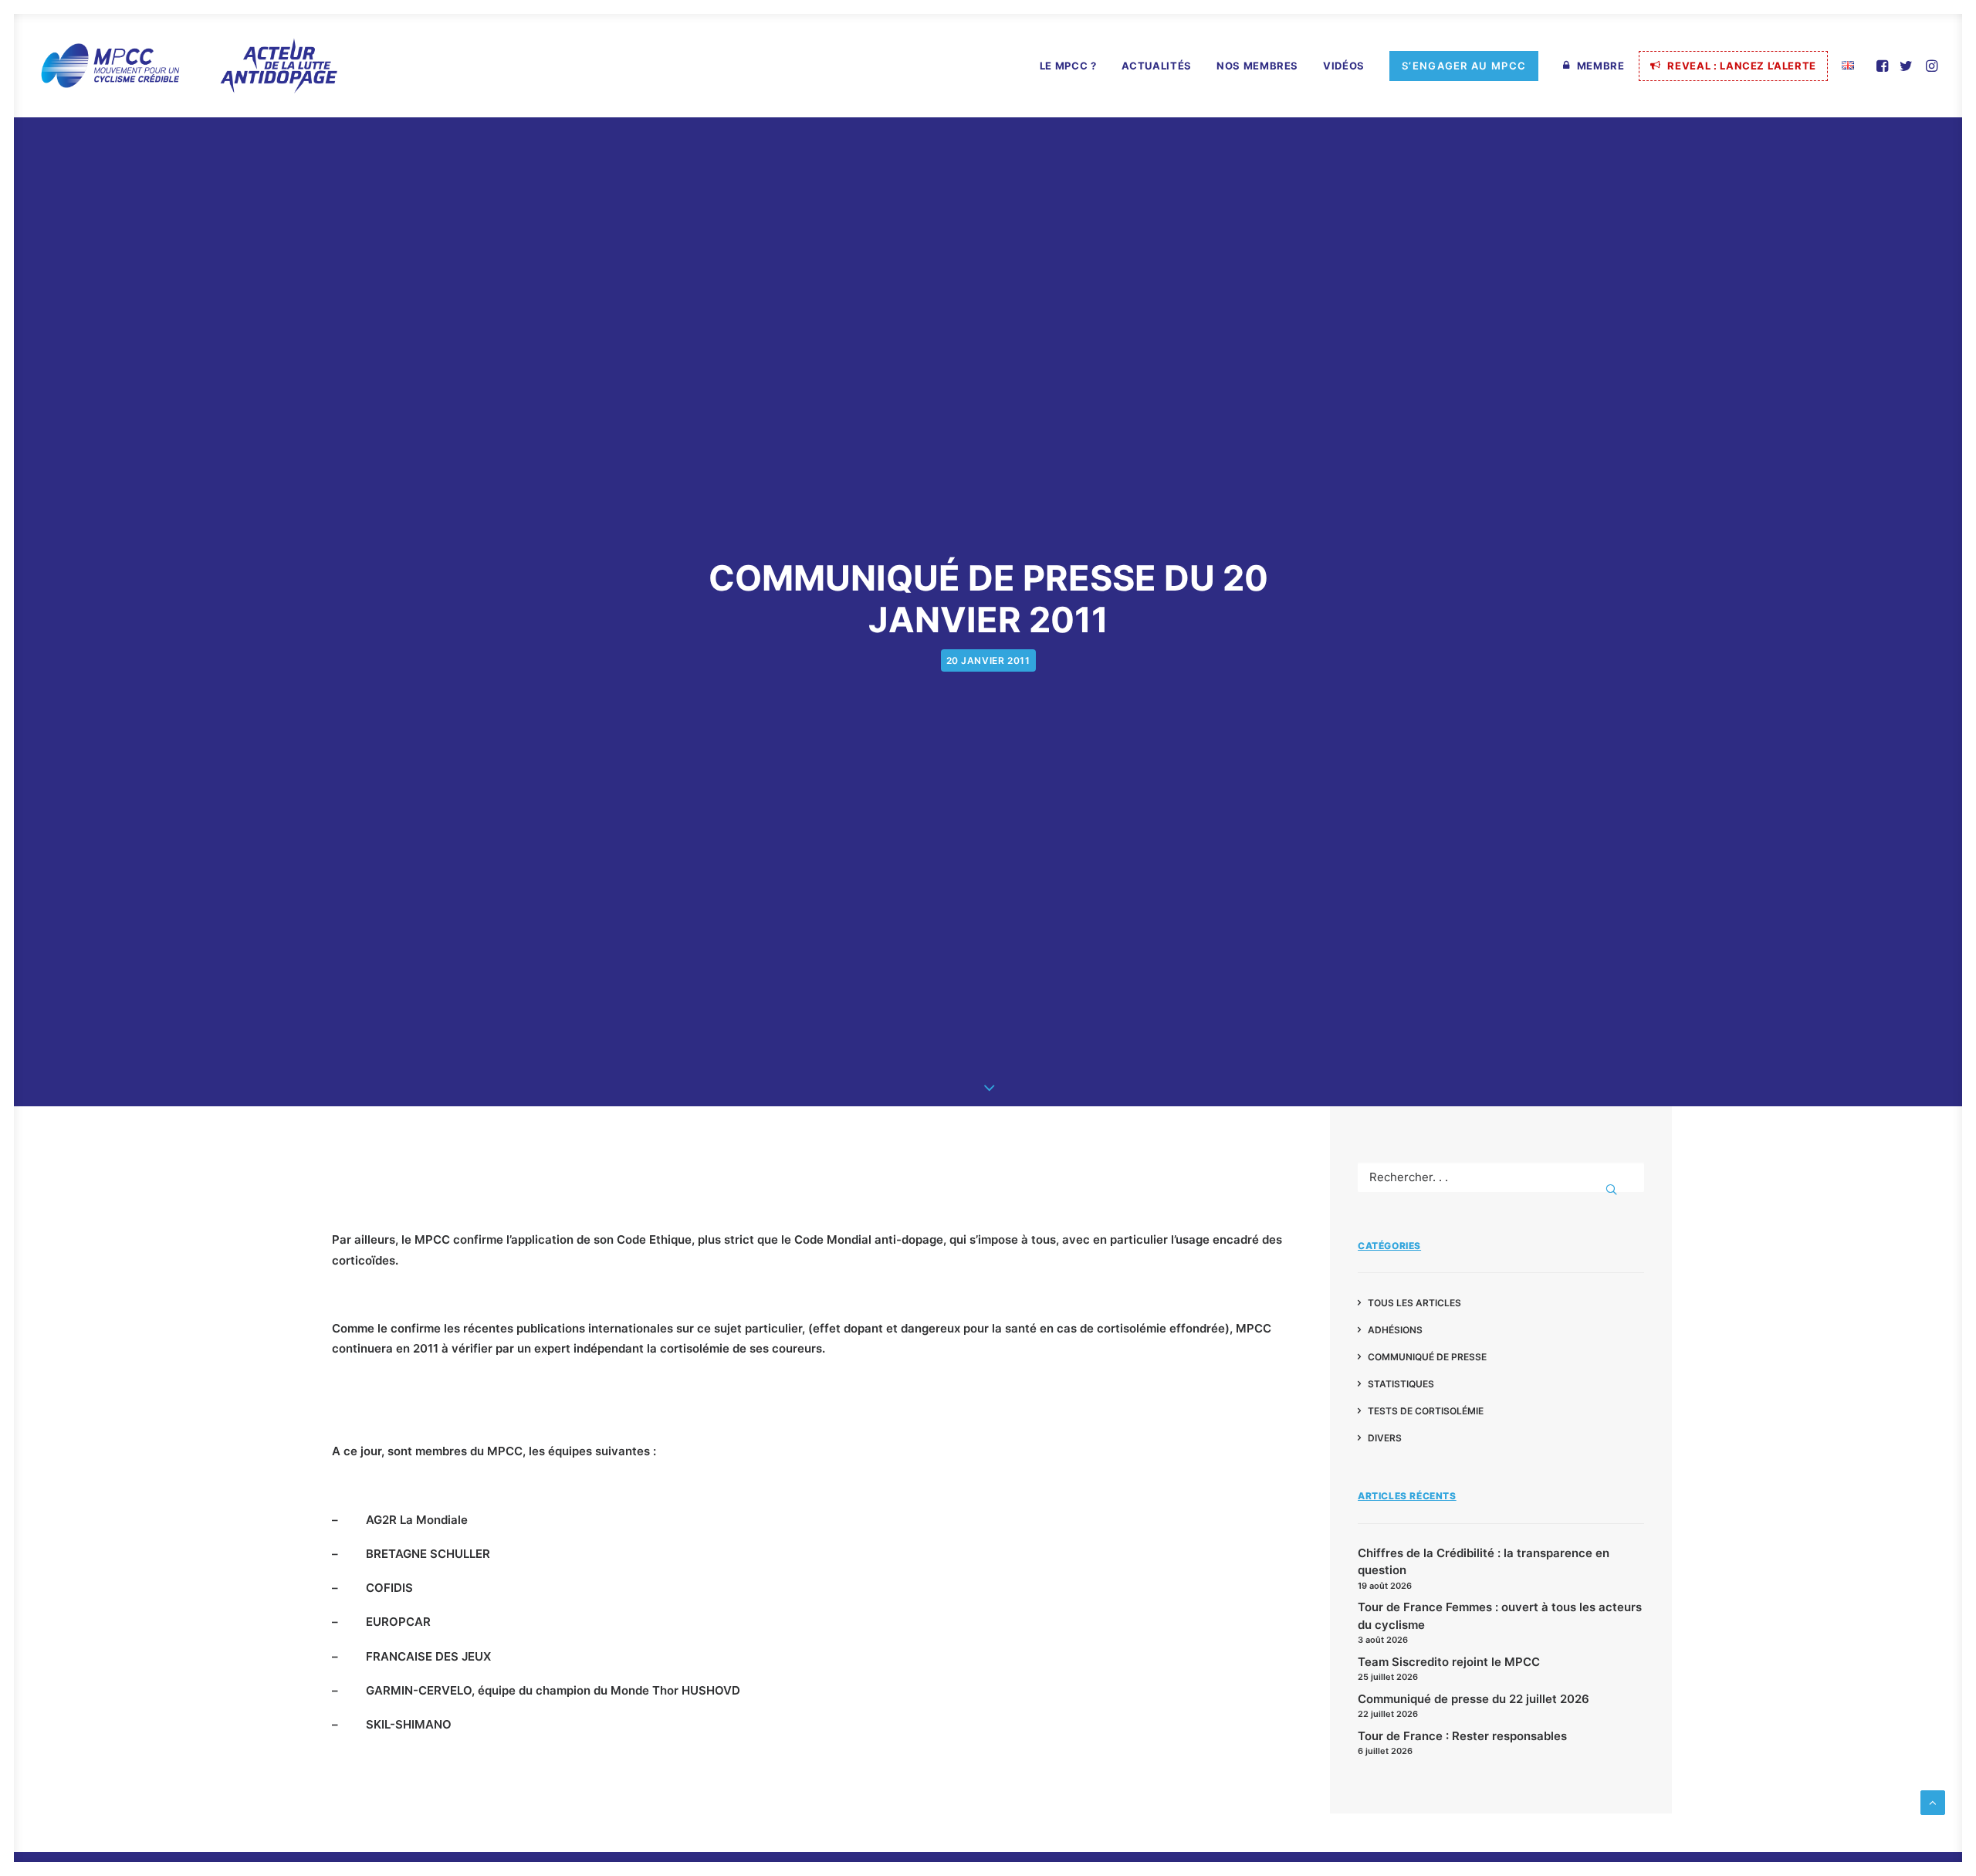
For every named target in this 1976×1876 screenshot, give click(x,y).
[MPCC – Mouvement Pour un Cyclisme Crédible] (188, 66)
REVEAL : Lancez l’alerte (1742, 66)
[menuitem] (1068, 66)
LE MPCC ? (1068, 66)
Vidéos (1344, 66)
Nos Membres (1257, 66)
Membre (1601, 66)
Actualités (1157, 66)
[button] (1884, 66)
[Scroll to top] (1933, 1802)
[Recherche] (1501, 1177)
